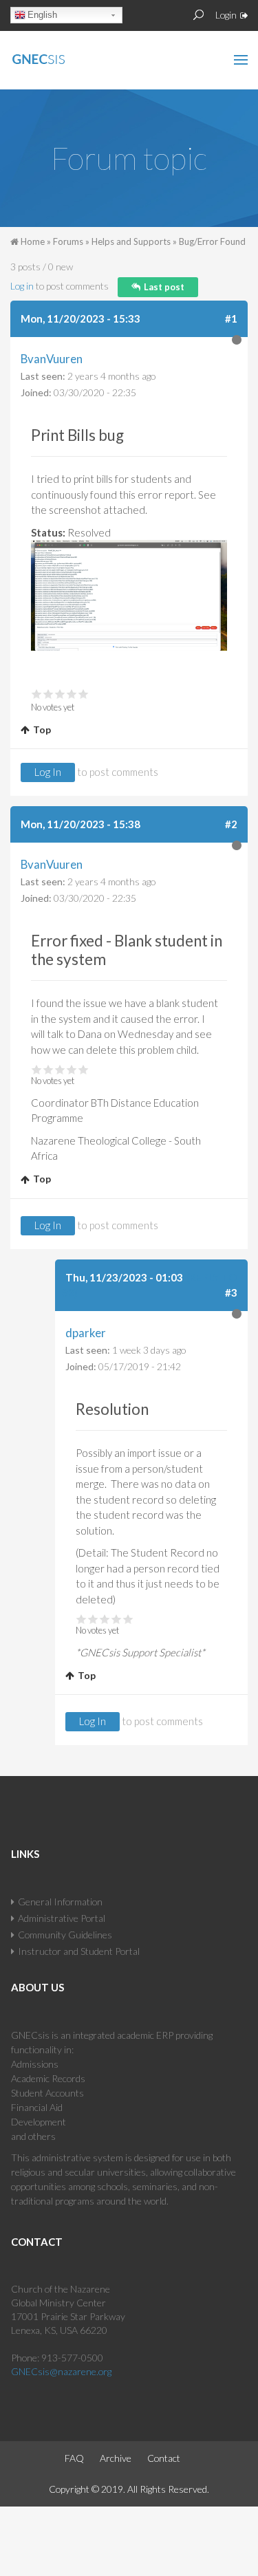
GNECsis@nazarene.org (61, 2371)
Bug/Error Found (212, 241)
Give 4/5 (72, 694)
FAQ (74, 2458)
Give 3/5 (60, 694)
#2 (231, 824)
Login (226, 15)
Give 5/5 (84, 694)
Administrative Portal (62, 1918)
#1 (231, 318)
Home (33, 241)
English (42, 15)
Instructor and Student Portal (79, 1951)
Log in (22, 286)
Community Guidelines (65, 1935)
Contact (164, 2458)
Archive (116, 2458)
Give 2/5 (49, 694)
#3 (231, 1292)
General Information (60, 1902)
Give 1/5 (37, 694)
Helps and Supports (131, 241)
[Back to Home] (68, 56)
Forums (68, 241)
